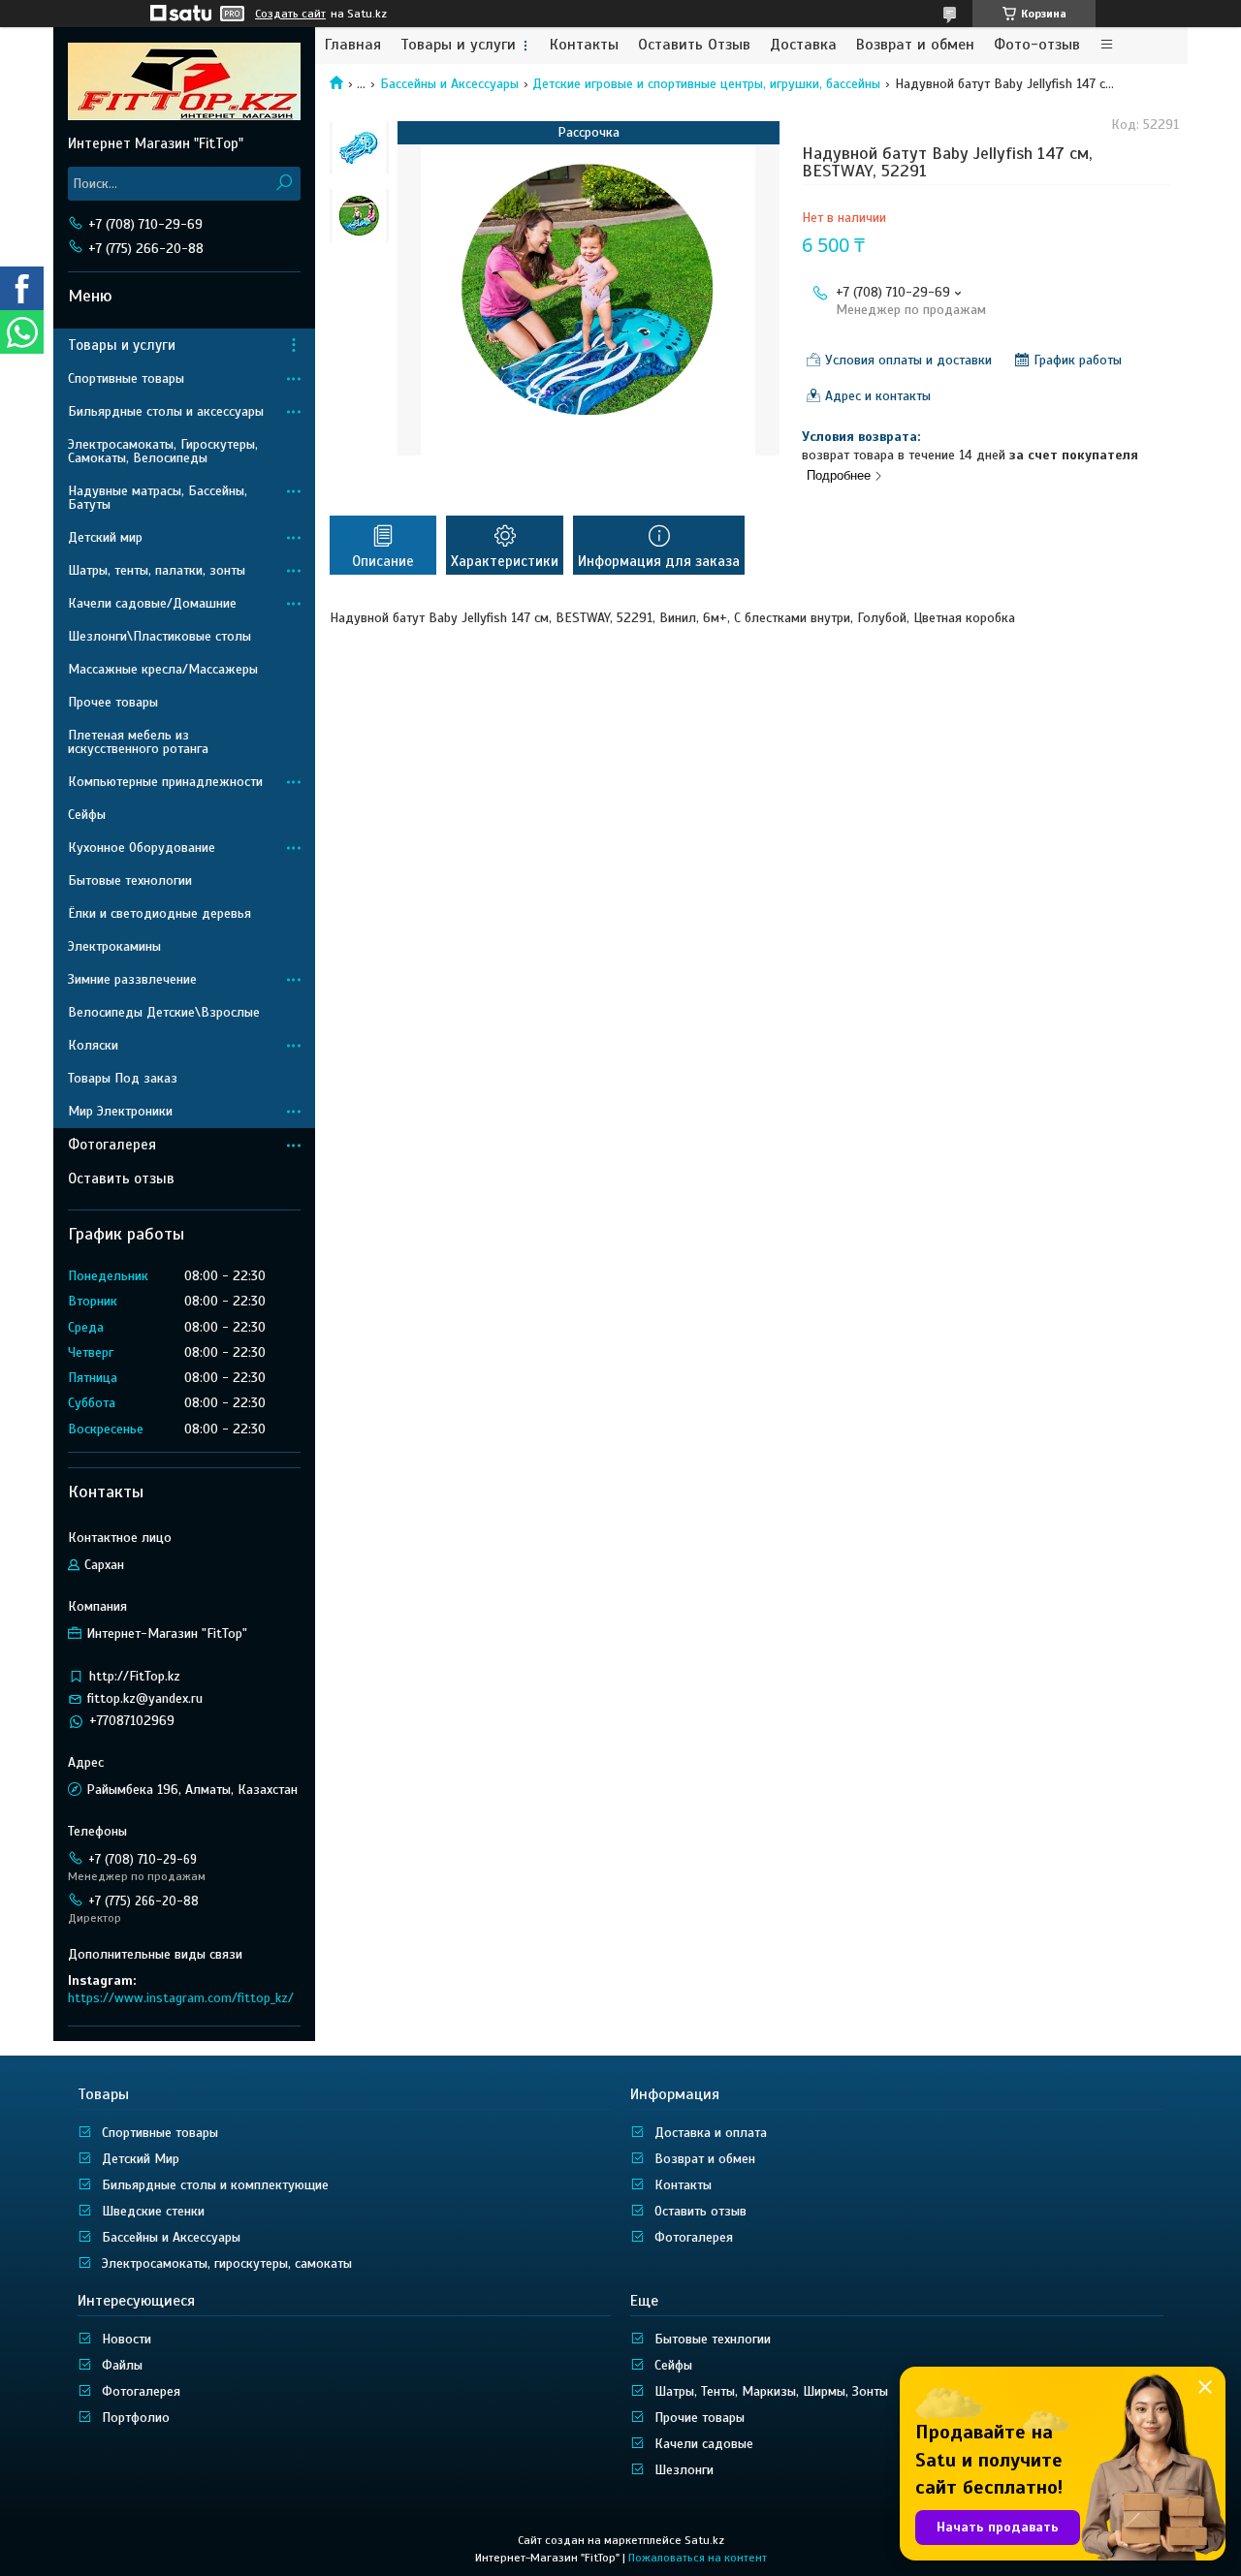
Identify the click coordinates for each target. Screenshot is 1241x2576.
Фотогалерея (112, 1145)
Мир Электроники (120, 1111)
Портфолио (136, 2418)
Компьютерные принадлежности (165, 782)
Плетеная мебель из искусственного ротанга (138, 742)
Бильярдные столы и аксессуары (166, 411)
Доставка (803, 45)
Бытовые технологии (130, 880)
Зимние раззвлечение (132, 979)
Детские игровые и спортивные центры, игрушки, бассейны (706, 84)
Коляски (93, 1045)
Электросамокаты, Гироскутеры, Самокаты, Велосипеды (163, 451)
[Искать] (284, 184)
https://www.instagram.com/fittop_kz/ (181, 1998)
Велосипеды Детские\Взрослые (164, 1012)
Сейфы (87, 815)
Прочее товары (113, 702)
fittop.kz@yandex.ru (145, 1698)
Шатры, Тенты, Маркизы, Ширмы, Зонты (771, 2391)
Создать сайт (290, 14)
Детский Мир (141, 2159)
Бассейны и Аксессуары (449, 84)
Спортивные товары (126, 378)
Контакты (584, 45)
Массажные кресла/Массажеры (163, 669)
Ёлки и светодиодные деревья (159, 913)
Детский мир (105, 537)
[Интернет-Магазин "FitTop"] (184, 80)
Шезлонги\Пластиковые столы (159, 636)
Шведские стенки (153, 2211)
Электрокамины (114, 946)
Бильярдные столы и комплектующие (215, 2185)
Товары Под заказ (123, 1078)
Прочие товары (700, 2418)
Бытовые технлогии (713, 2339)
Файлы (122, 2365)
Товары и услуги (458, 45)
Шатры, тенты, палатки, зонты (157, 570)
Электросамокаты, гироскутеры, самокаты (227, 2263)
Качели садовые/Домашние (152, 603)
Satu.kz (704, 2540)
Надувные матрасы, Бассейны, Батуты (158, 498)
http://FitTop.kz (135, 1676)
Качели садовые (704, 2444)
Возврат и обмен (915, 45)
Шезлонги (684, 2470)
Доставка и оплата (711, 2133)
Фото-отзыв (1037, 45)
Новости (127, 2339)
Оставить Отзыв (694, 45)
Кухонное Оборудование (142, 848)
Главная (353, 45)
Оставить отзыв (121, 1178)
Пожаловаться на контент (698, 2558)
